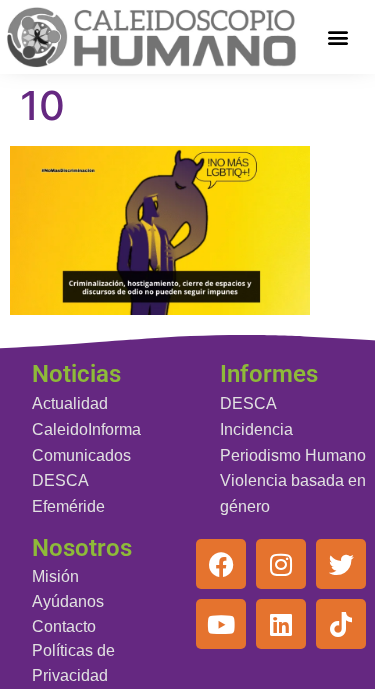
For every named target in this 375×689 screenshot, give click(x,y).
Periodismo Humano (293, 455)
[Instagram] (281, 564)
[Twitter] (341, 564)
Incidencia (256, 429)
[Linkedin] (281, 624)
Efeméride (68, 506)
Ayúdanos (68, 601)
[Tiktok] (341, 624)
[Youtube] (221, 624)
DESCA (60, 480)
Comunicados (81, 455)
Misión (55, 576)
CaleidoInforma (86, 429)
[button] (337, 36)
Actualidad (70, 403)
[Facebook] (221, 564)
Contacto (64, 626)
